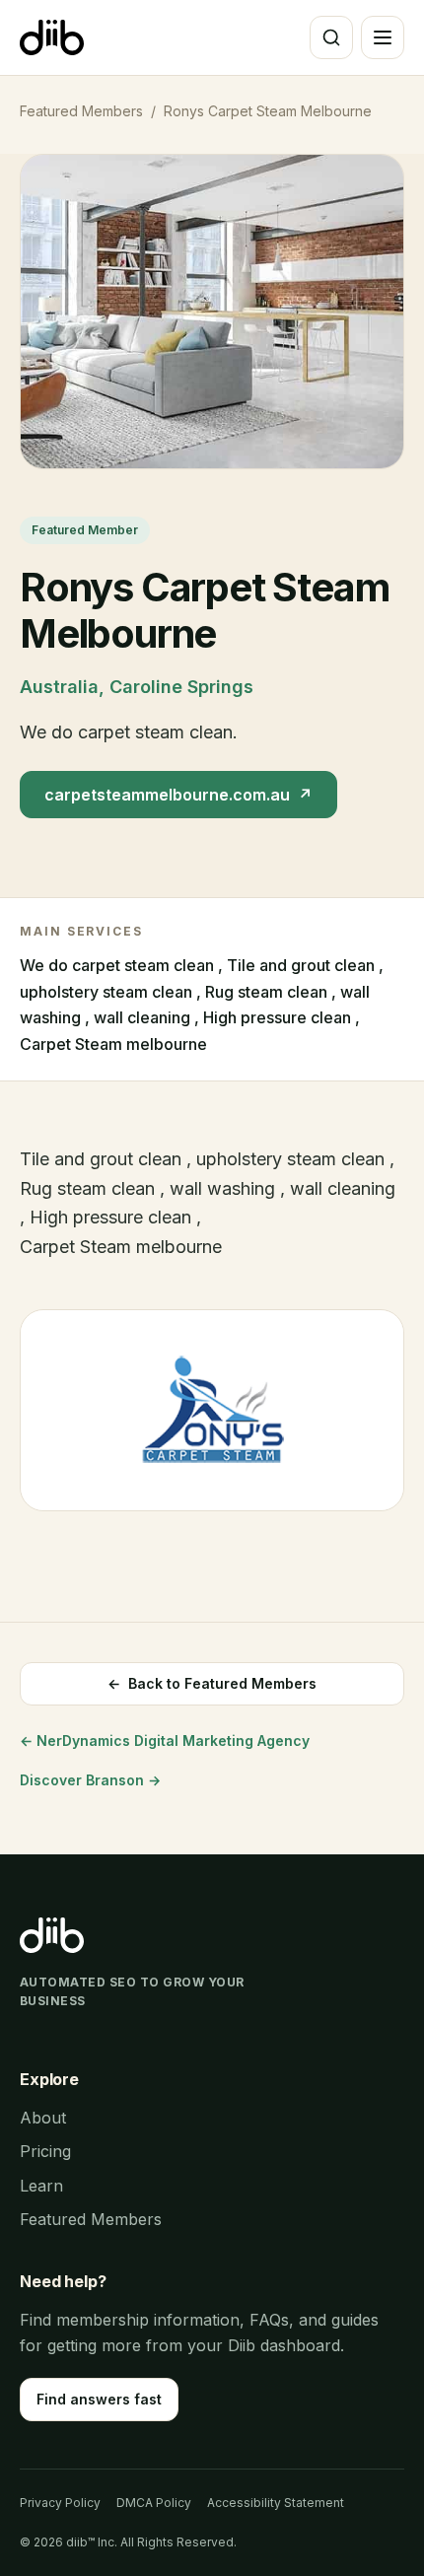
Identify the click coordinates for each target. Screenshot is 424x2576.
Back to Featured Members (212, 1683)
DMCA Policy (154, 2503)
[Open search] (331, 37)
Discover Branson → (90, 1780)
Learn (41, 2186)
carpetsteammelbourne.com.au (178, 795)
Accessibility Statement (276, 2503)
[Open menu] (383, 37)
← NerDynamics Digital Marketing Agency (165, 1741)
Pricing (45, 2151)
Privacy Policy (60, 2503)
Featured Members (81, 111)
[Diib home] (52, 37)
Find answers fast (99, 2399)
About (43, 2118)
